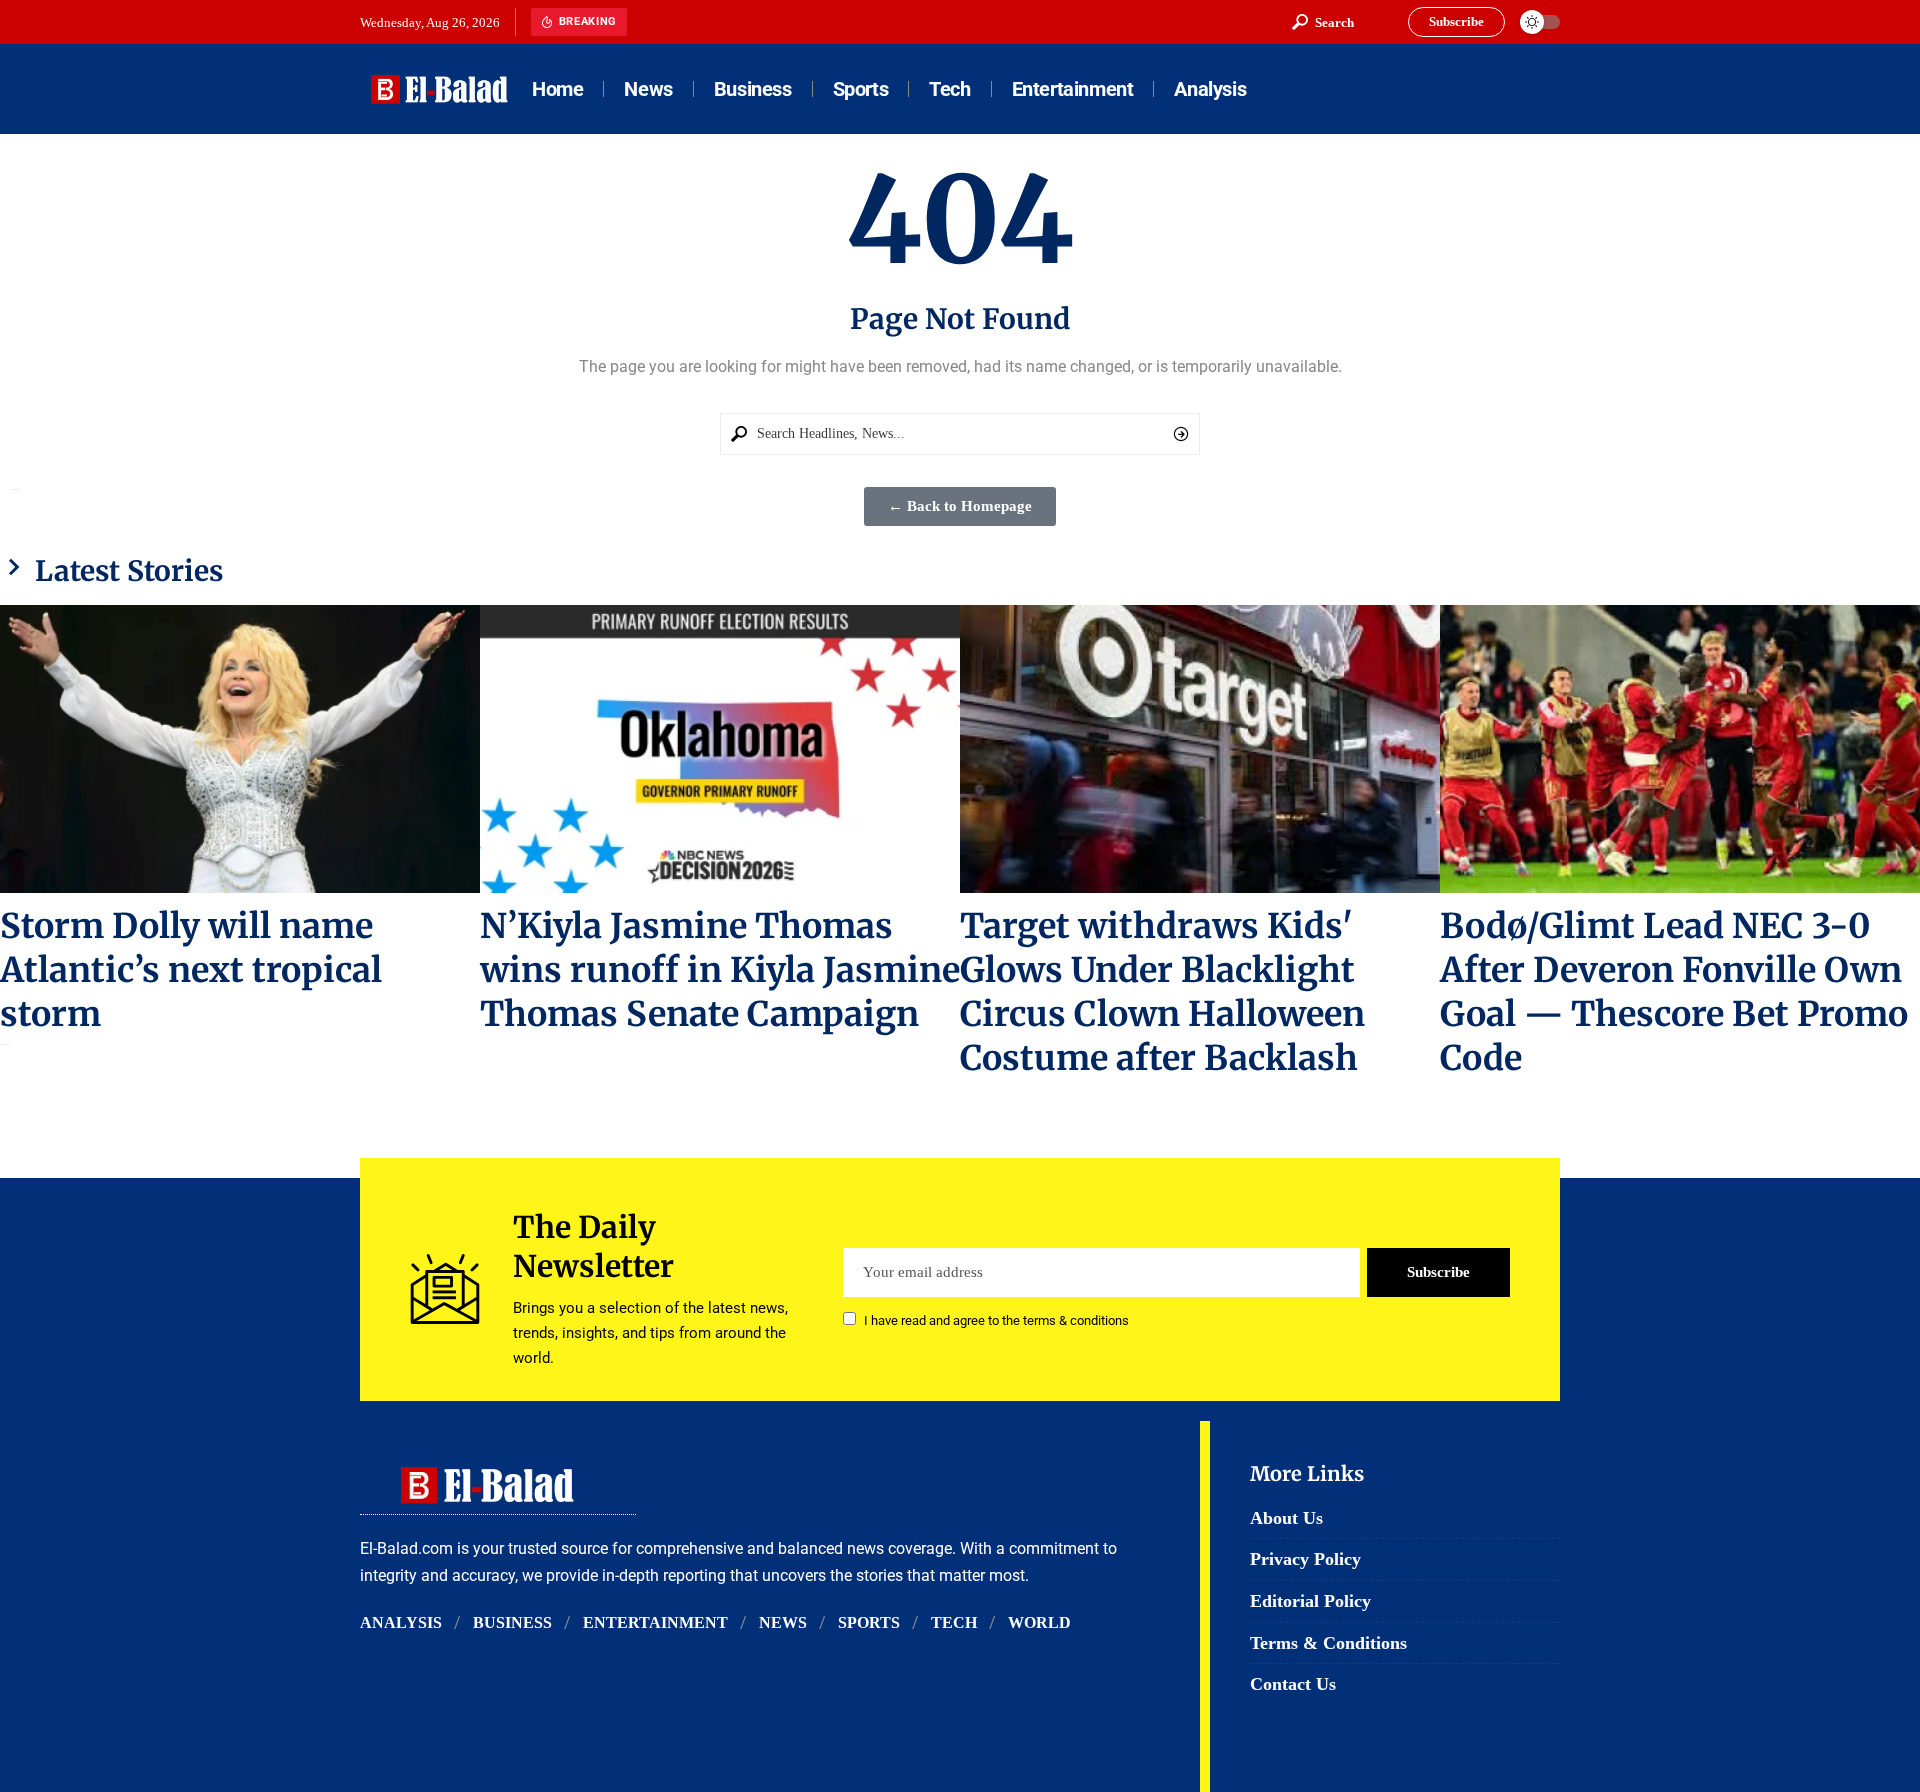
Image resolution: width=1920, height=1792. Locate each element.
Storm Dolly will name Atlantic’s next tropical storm (191, 970)
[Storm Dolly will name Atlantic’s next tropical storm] (240, 749)
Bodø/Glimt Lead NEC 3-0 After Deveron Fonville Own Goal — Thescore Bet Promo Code (1674, 992)
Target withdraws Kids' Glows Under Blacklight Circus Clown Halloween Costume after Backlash (1162, 992)
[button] (1323, 22)
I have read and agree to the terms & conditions (996, 1320)
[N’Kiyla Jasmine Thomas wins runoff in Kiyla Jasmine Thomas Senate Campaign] (720, 749)
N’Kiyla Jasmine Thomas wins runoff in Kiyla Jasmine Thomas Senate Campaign (720, 970)
